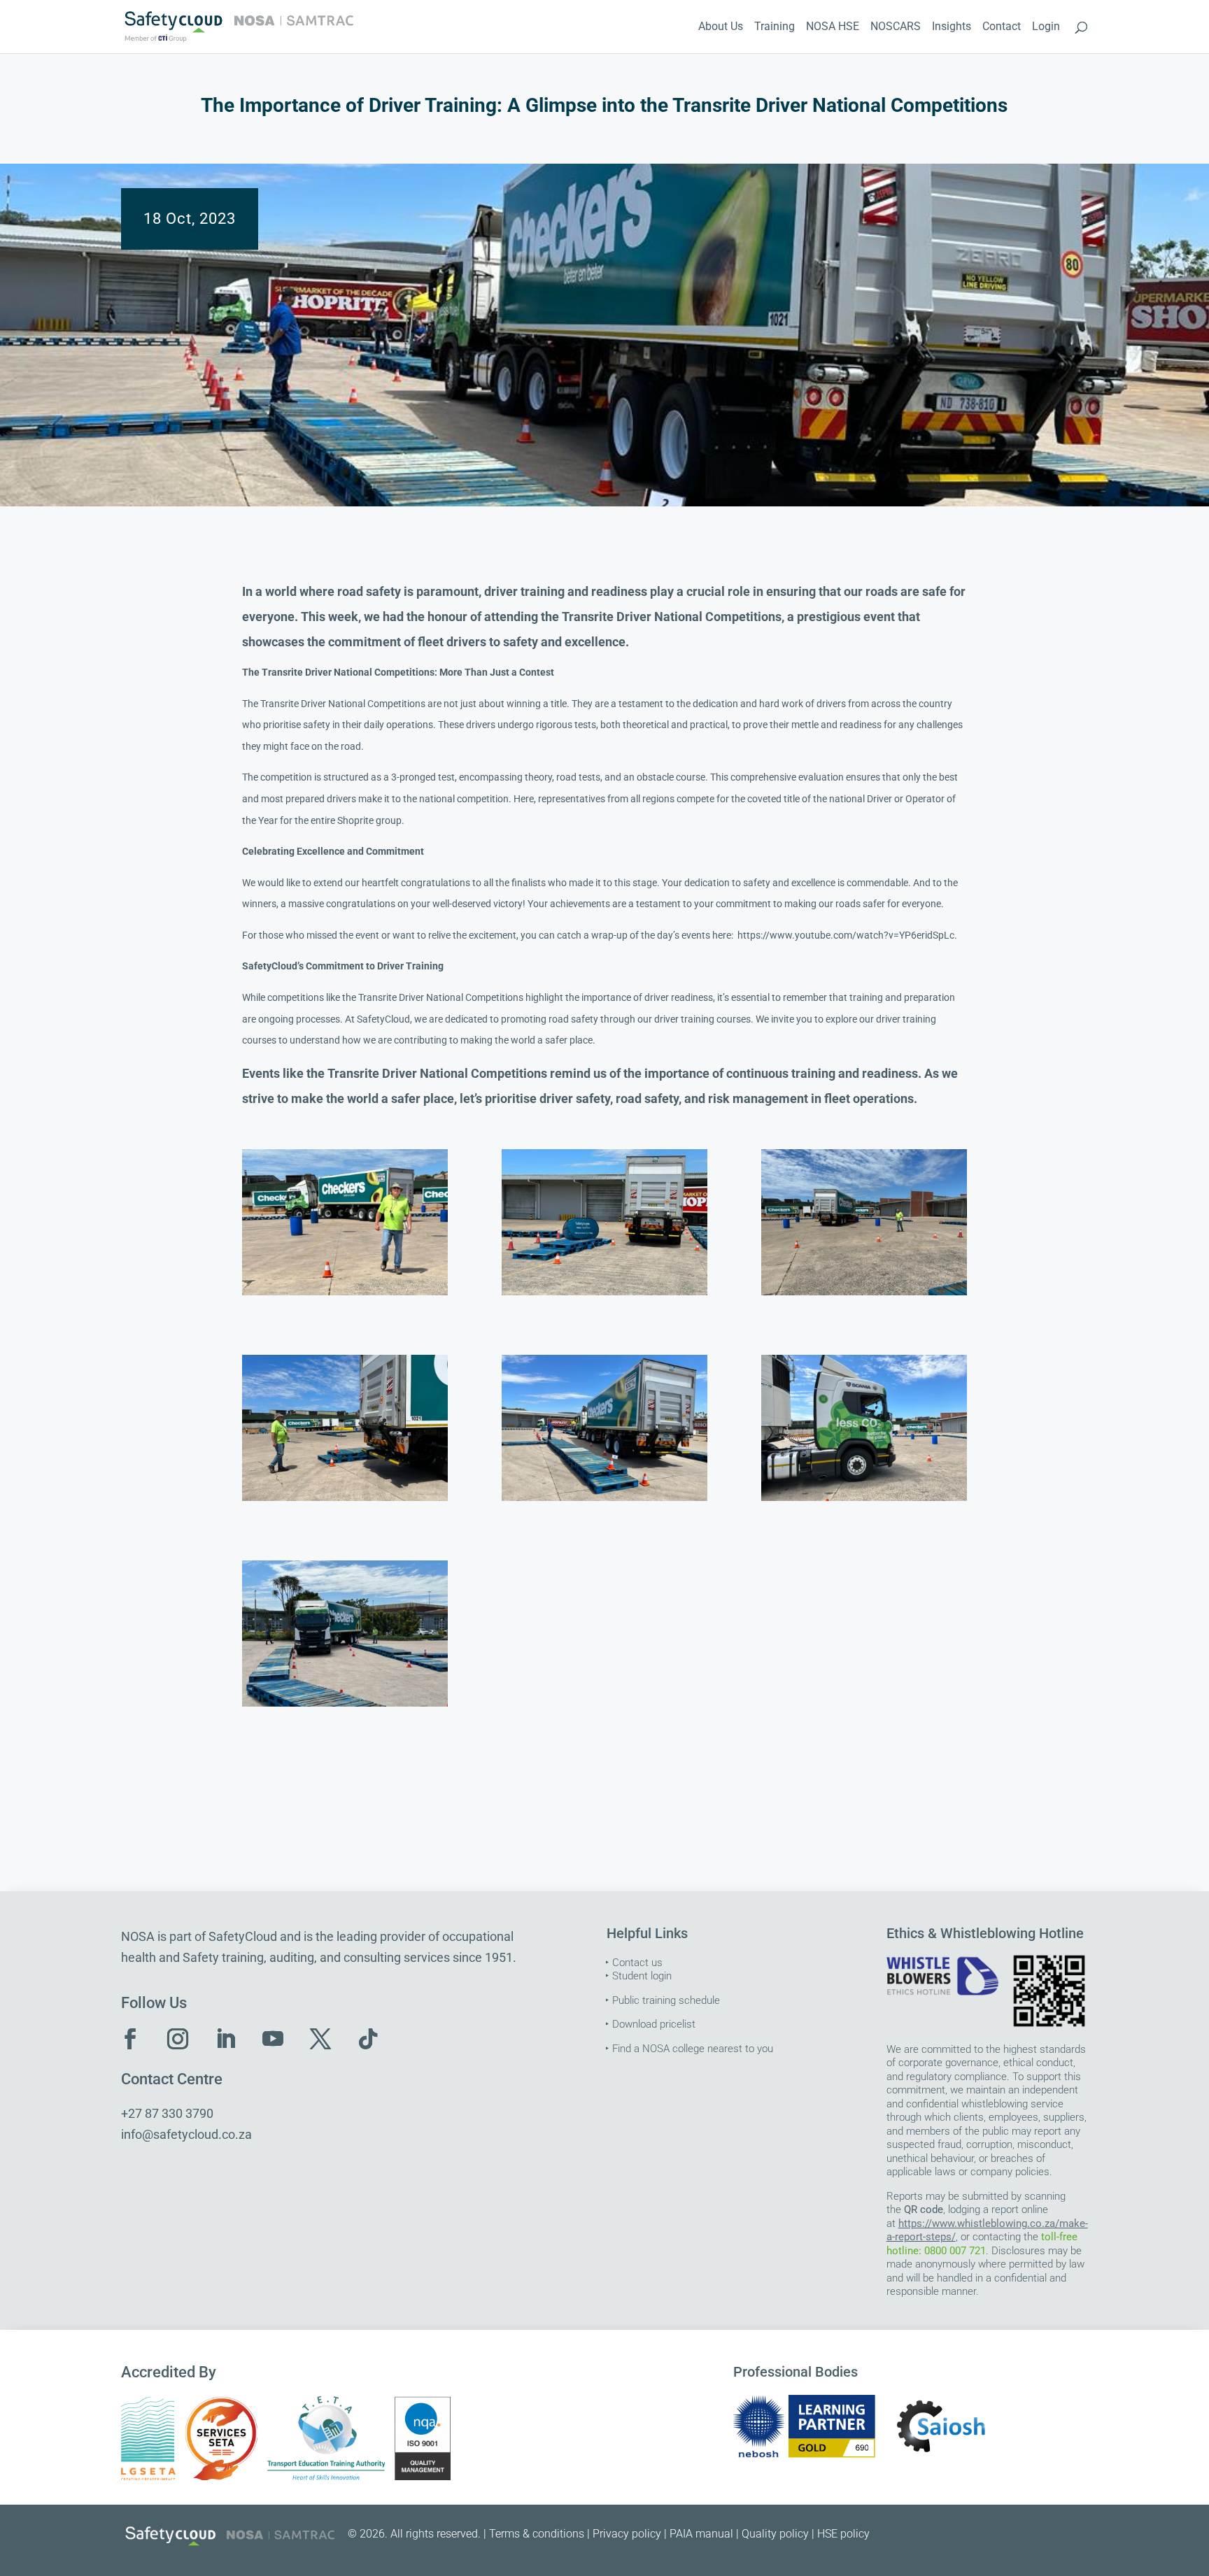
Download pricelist (654, 2024)
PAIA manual (701, 2534)
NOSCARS (896, 27)
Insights (952, 27)
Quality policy (775, 2534)
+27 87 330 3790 (167, 2113)
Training (775, 27)
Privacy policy (627, 2534)
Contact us (637, 1963)
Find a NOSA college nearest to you (693, 2049)
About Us (721, 27)
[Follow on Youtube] (273, 2039)
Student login (642, 1976)
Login (1046, 27)
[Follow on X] (320, 2039)
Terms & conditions (537, 2534)
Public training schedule (666, 2000)
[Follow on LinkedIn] (225, 2039)
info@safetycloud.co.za (186, 2134)
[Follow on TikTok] (368, 2039)
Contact (1002, 27)
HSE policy (843, 2534)
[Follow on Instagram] (178, 2039)
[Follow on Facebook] (130, 2039)
